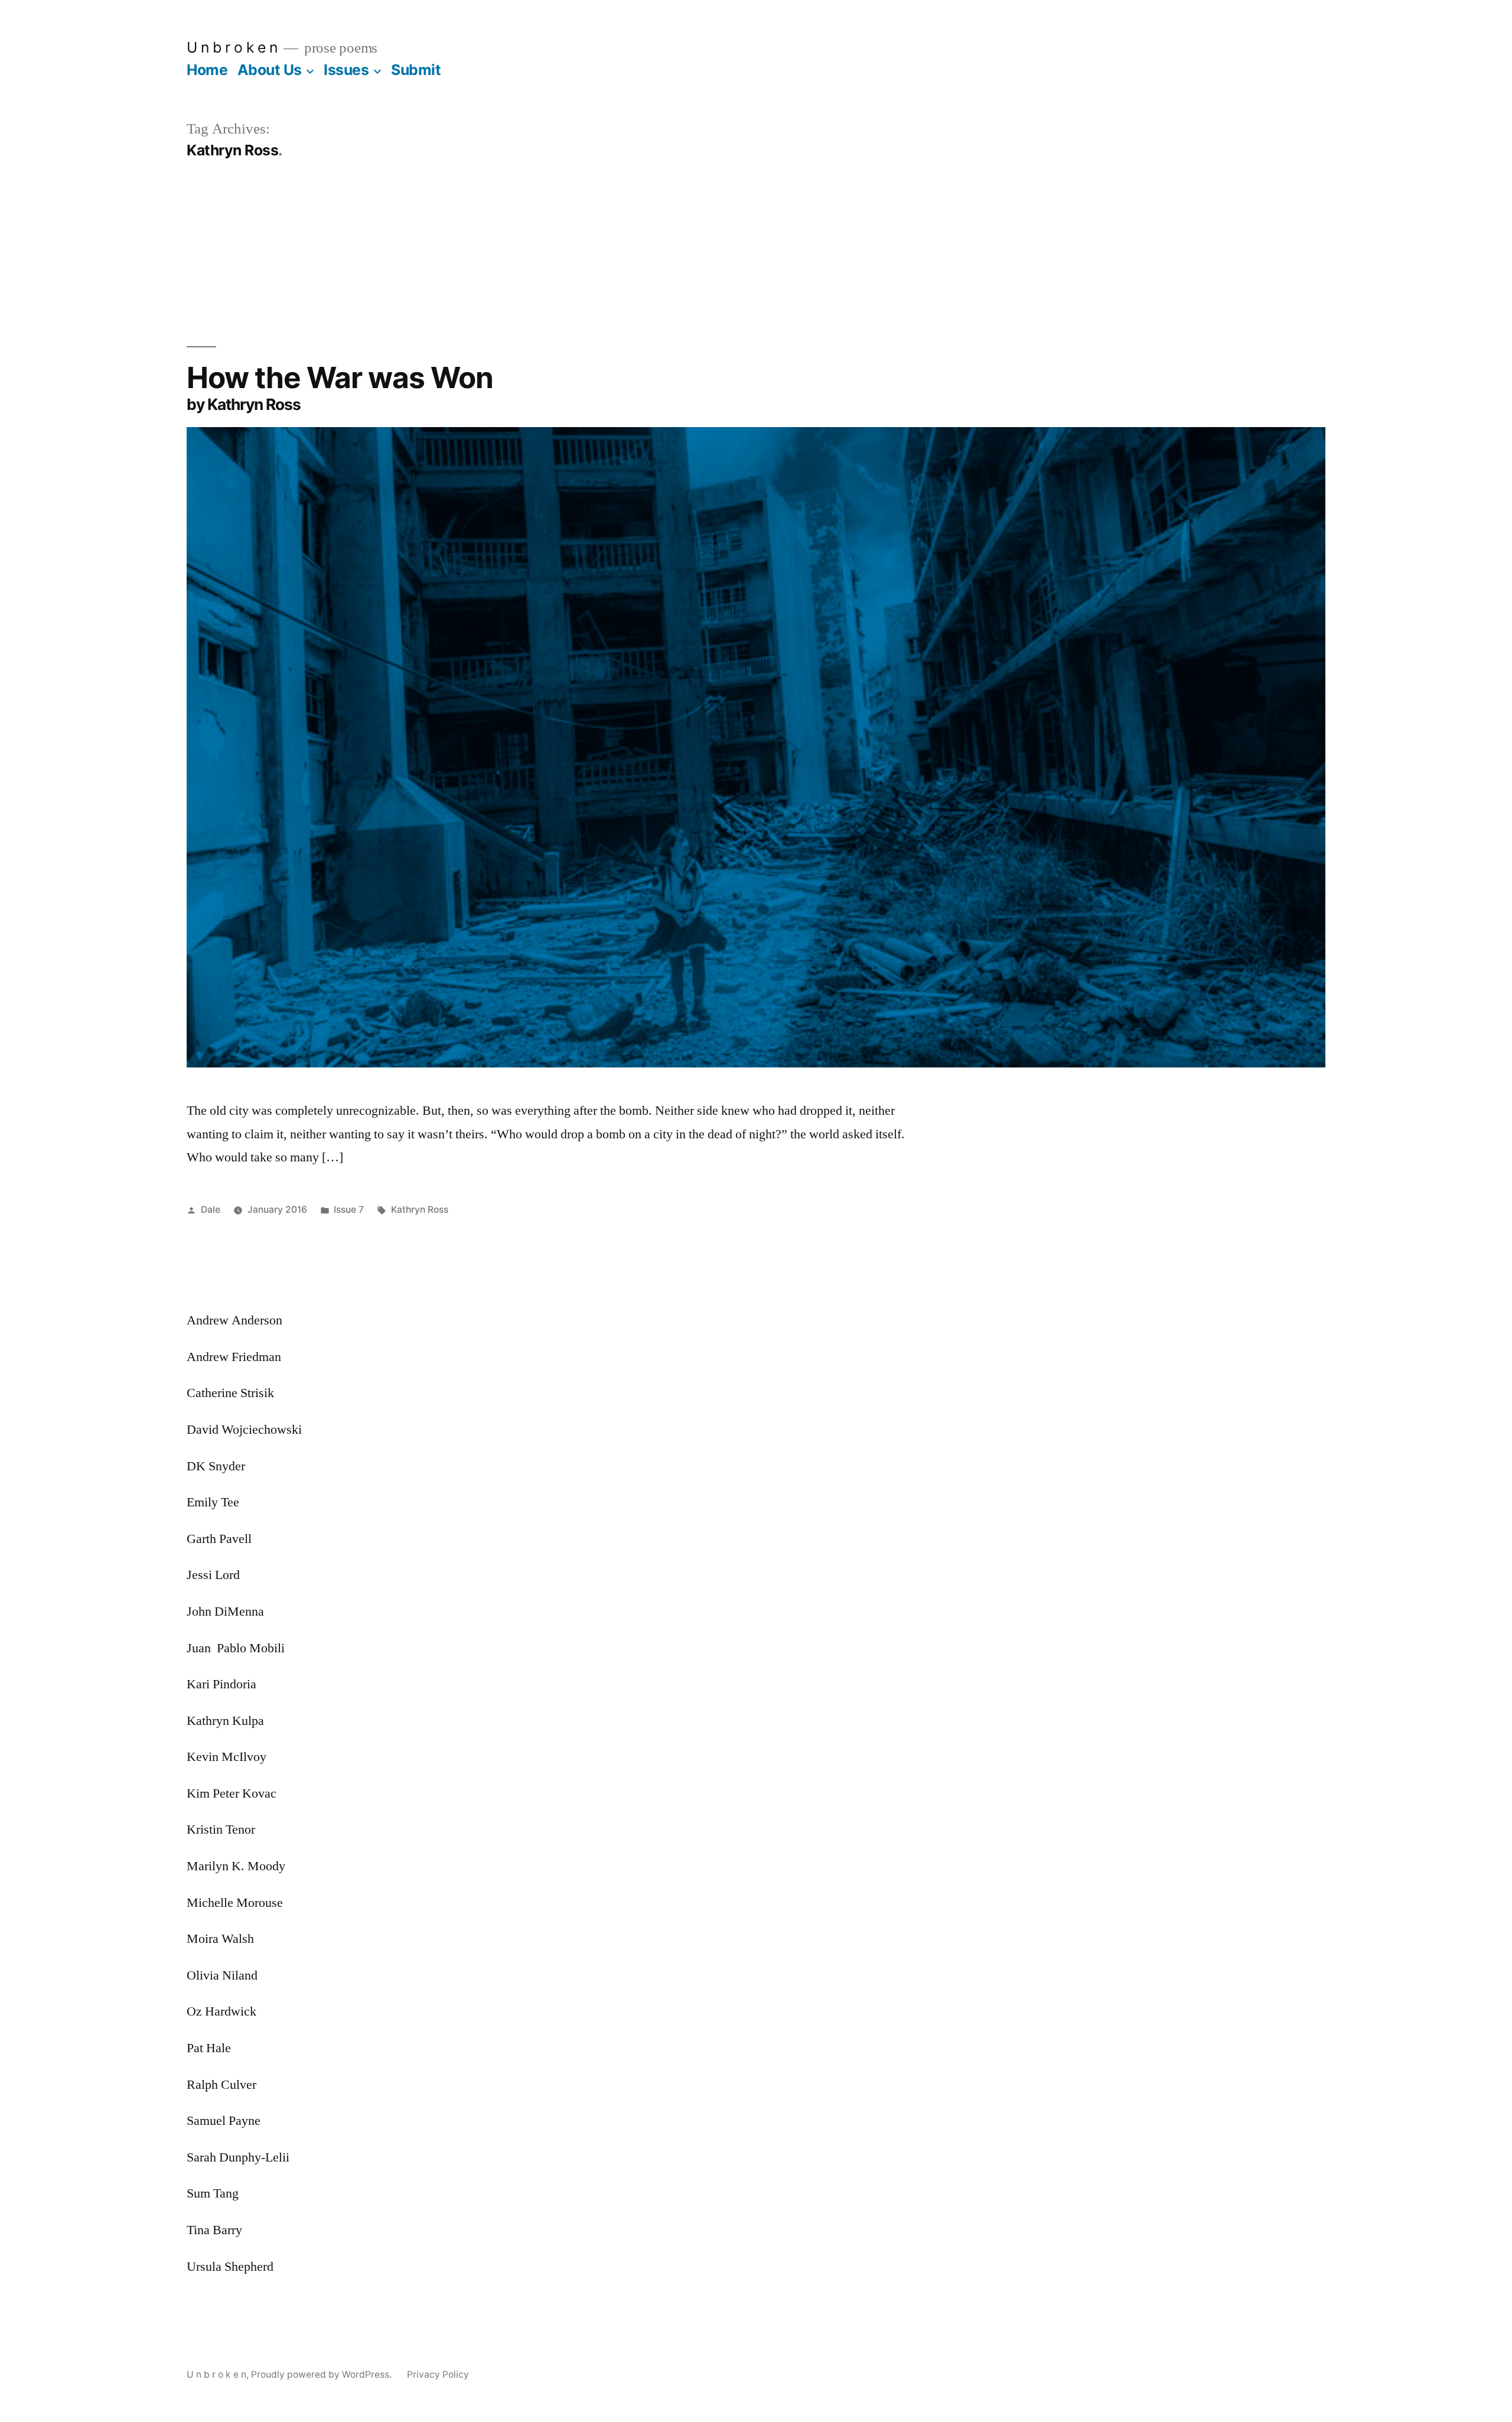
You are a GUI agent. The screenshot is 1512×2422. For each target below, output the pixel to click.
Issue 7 (349, 1210)
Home (207, 70)
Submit (416, 70)
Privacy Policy (438, 2374)
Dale (211, 1210)
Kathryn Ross (420, 1210)
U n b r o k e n (232, 47)
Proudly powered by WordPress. (322, 2374)
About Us (270, 70)
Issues (346, 70)
